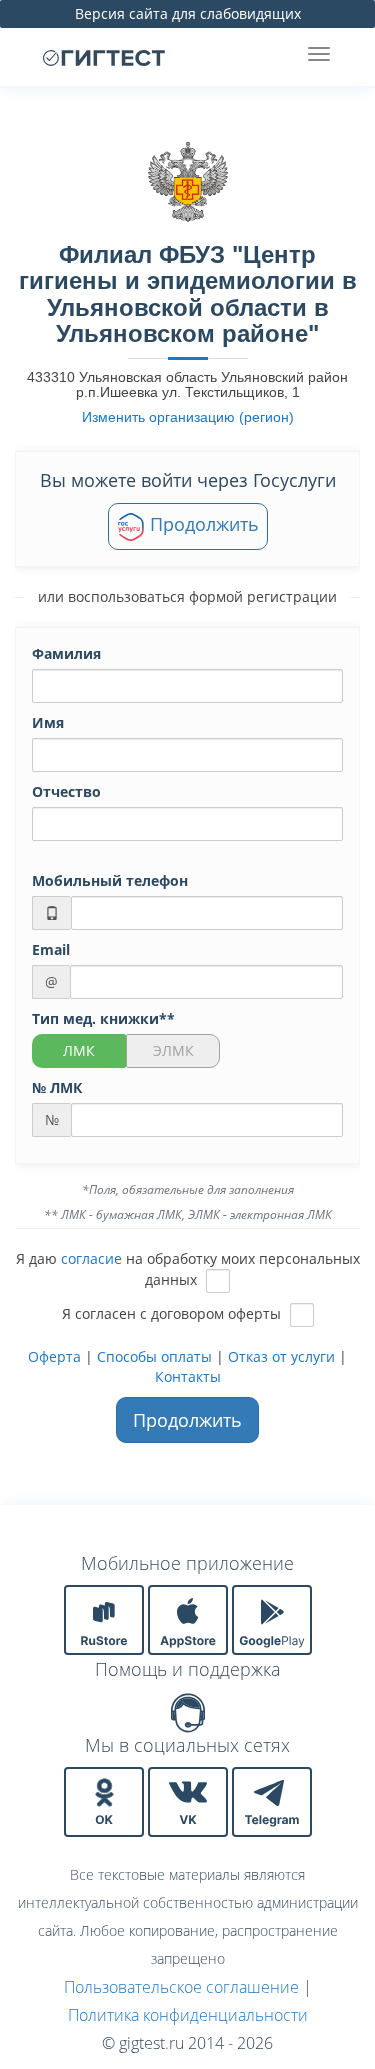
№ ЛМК (57, 1087)
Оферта (54, 1356)
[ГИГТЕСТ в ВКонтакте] (190, 1800)
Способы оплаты (154, 1356)
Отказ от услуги (281, 1356)
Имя (48, 722)
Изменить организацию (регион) (188, 417)
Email (51, 949)
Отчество (66, 791)
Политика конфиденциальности (188, 2015)
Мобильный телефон (110, 880)
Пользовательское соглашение (181, 1987)
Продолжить (202, 524)
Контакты (188, 1376)
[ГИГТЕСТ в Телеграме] (272, 1800)
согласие (91, 1258)
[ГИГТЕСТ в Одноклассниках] (106, 1800)
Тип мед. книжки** (103, 1018)
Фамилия (66, 653)
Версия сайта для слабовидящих (188, 13)
